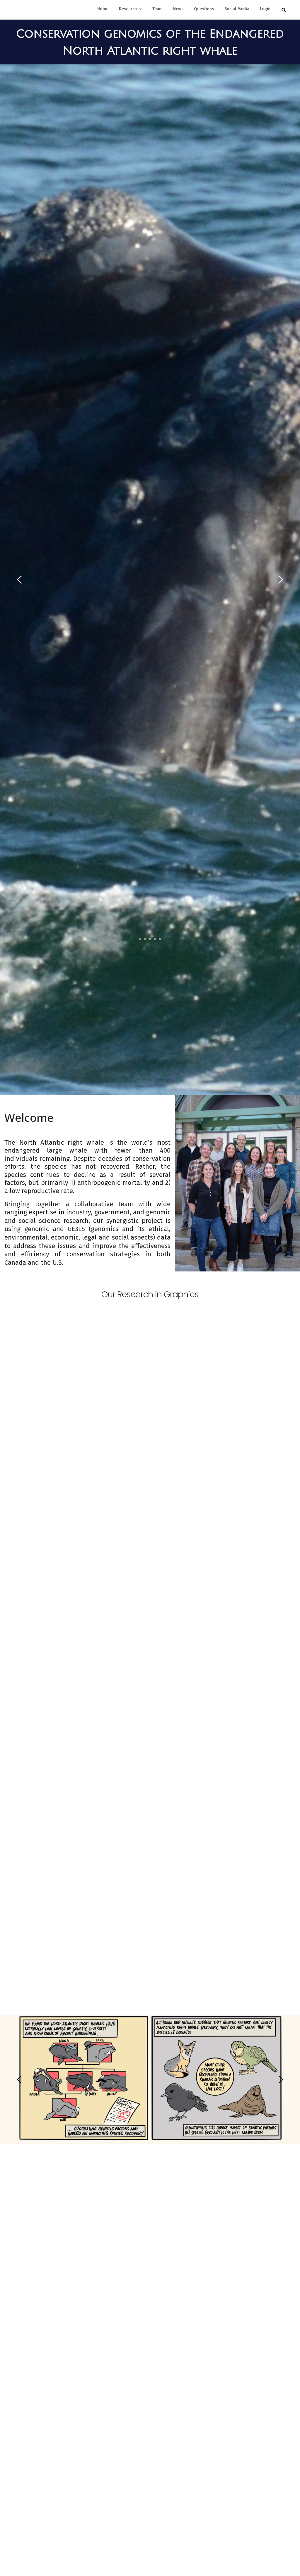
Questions (204, 9)
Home (103, 9)
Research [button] (128, 9)
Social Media (237, 9)
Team (157, 9)
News (178, 9)
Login (265, 9)
